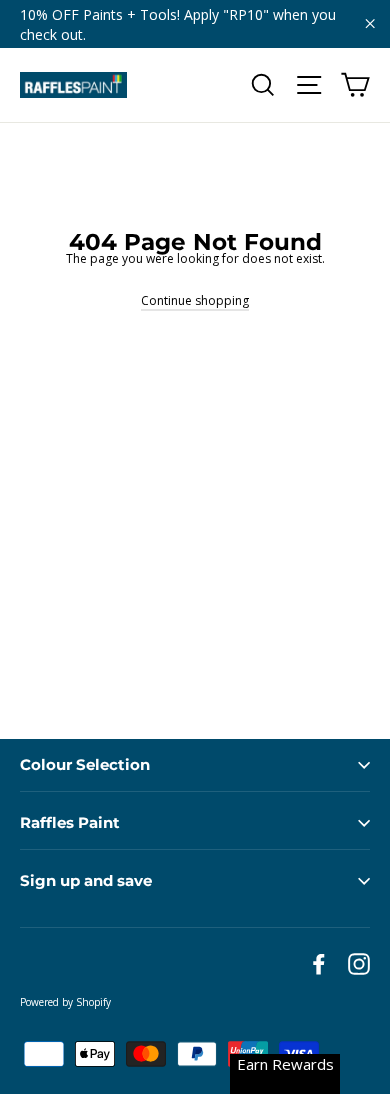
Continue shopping (195, 300)
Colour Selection (85, 764)
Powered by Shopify (65, 1002)
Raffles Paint (70, 822)
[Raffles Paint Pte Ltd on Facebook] (319, 964)
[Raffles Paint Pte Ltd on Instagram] (359, 964)
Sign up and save (86, 880)
